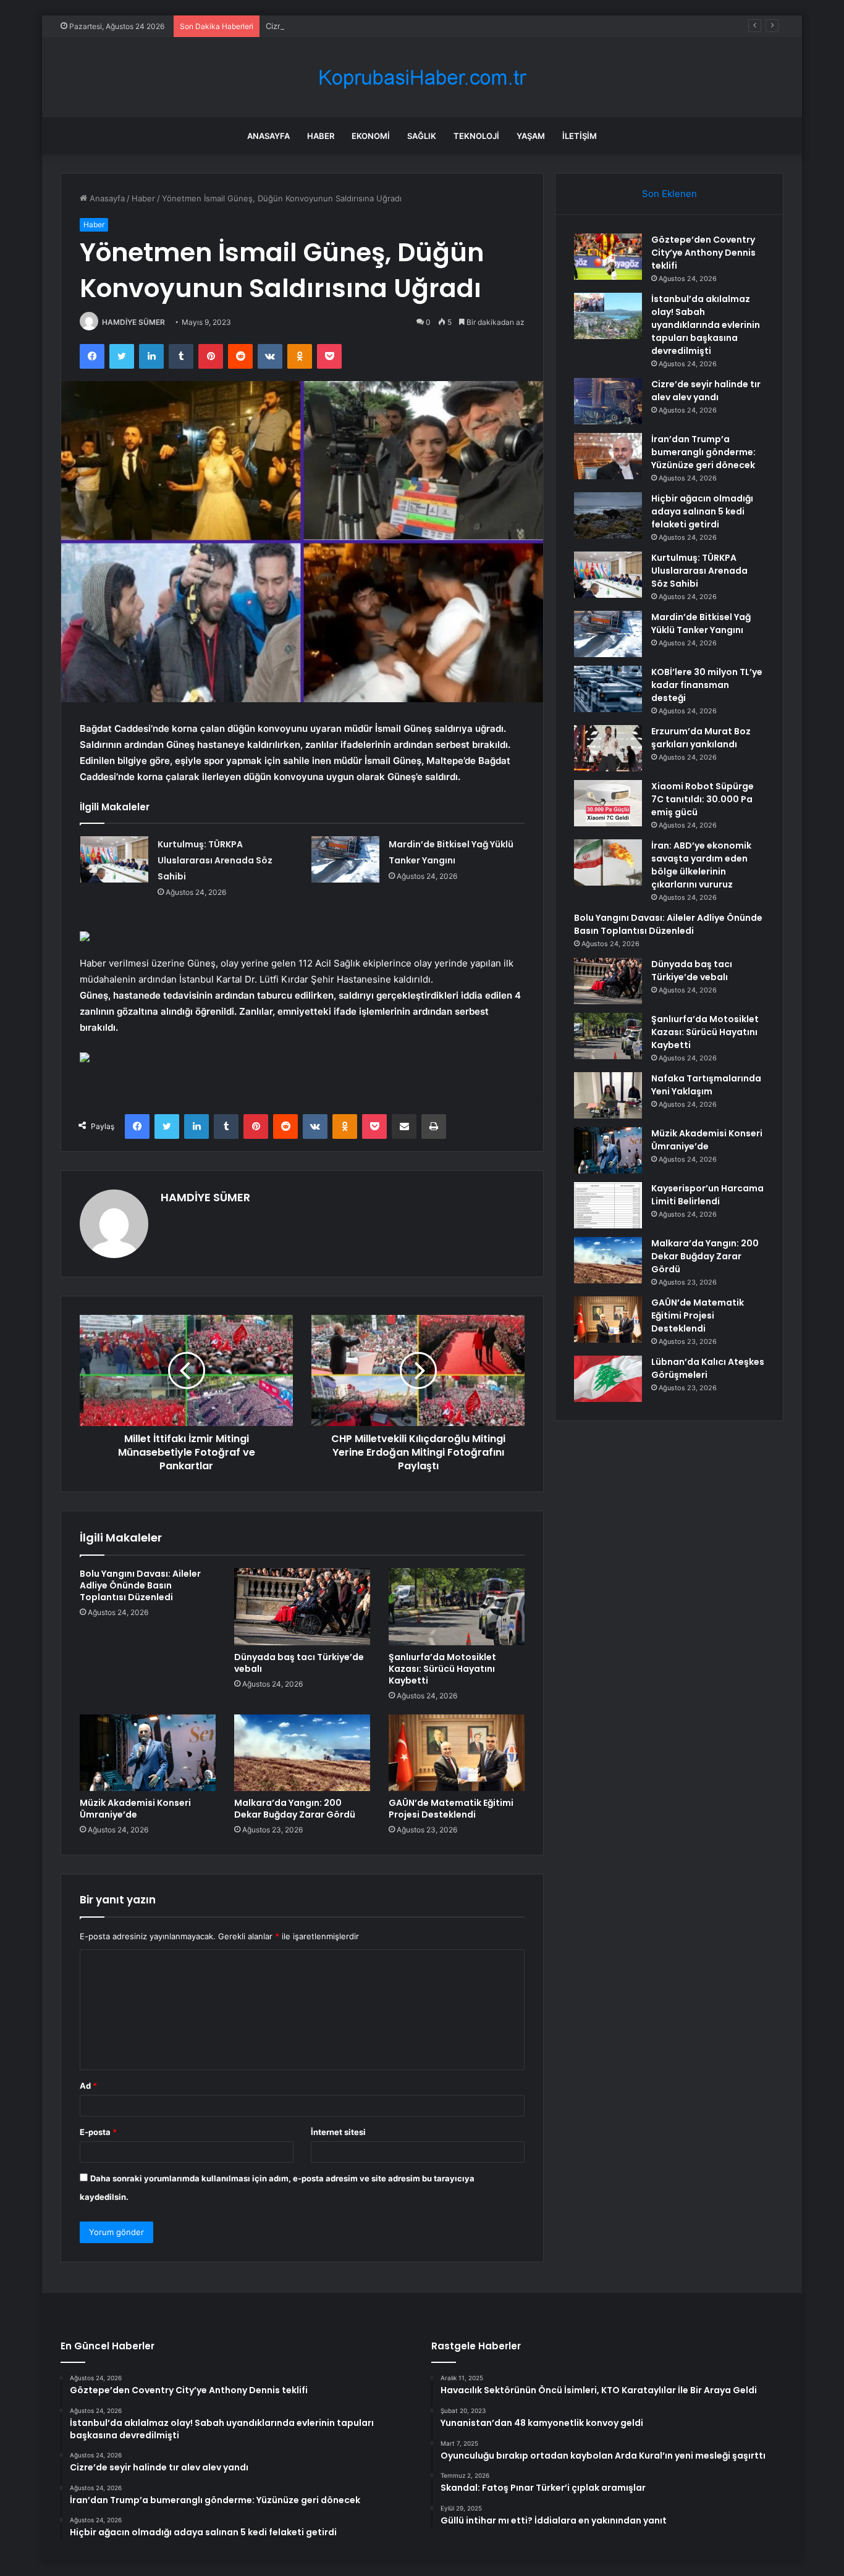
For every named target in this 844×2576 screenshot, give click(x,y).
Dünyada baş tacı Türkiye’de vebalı (299, 1663)
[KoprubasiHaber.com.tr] (422, 78)
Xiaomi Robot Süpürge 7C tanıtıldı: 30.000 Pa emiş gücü (703, 799)
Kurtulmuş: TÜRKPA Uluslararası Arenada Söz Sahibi (215, 860)
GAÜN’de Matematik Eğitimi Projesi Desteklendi (451, 1809)
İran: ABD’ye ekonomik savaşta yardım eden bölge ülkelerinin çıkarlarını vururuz (701, 865)
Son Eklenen (669, 194)
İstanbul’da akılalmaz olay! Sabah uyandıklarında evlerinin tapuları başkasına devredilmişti (706, 325)
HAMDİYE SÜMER (133, 322)
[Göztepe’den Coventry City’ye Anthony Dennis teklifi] (608, 257)
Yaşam (531, 136)
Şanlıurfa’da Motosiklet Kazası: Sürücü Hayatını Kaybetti (442, 1669)
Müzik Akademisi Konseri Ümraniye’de (135, 1809)
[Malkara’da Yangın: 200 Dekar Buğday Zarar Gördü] (302, 1753)
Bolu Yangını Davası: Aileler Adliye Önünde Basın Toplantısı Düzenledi (140, 1585)
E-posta (98, 2132)
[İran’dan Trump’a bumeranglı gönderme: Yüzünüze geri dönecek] (608, 456)
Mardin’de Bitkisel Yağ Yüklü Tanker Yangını (701, 623)
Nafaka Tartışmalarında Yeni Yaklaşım (706, 1085)
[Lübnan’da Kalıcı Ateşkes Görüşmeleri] (608, 1379)
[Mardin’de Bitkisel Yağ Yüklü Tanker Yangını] (345, 859)
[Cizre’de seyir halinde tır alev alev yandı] (608, 401)
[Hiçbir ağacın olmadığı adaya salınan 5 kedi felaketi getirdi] (608, 515)
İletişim (580, 136)
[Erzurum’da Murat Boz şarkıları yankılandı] (608, 748)
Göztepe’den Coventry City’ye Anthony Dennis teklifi (703, 253)
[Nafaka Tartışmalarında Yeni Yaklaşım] (608, 1095)
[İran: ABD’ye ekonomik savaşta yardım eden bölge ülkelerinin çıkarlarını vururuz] (608, 862)
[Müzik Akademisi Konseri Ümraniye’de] (148, 1753)
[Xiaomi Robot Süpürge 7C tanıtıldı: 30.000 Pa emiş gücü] (608, 803)
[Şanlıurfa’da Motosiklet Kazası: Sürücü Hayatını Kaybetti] (457, 1606)
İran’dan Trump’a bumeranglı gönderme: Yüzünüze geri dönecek (703, 452)
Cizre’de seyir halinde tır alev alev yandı (341, 26)
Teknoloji (476, 136)
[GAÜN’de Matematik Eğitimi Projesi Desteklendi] (457, 1753)
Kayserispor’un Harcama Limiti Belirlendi (707, 1195)
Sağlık (422, 136)
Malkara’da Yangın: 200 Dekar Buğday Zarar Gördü (295, 1809)
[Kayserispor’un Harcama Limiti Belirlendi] (608, 1205)
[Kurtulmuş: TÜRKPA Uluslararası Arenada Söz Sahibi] (114, 859)
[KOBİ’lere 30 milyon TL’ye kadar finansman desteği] (608, 689)
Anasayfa (268, 136)
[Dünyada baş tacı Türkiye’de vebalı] (302, 1606)
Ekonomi (371, 136)
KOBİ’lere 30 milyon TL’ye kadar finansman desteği (707, 685)
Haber (321, 136)
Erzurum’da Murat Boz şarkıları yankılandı (701, 738)
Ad (88, 2086)
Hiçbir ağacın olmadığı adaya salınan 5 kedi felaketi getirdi (702, 511)
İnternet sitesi (338, 2132)
